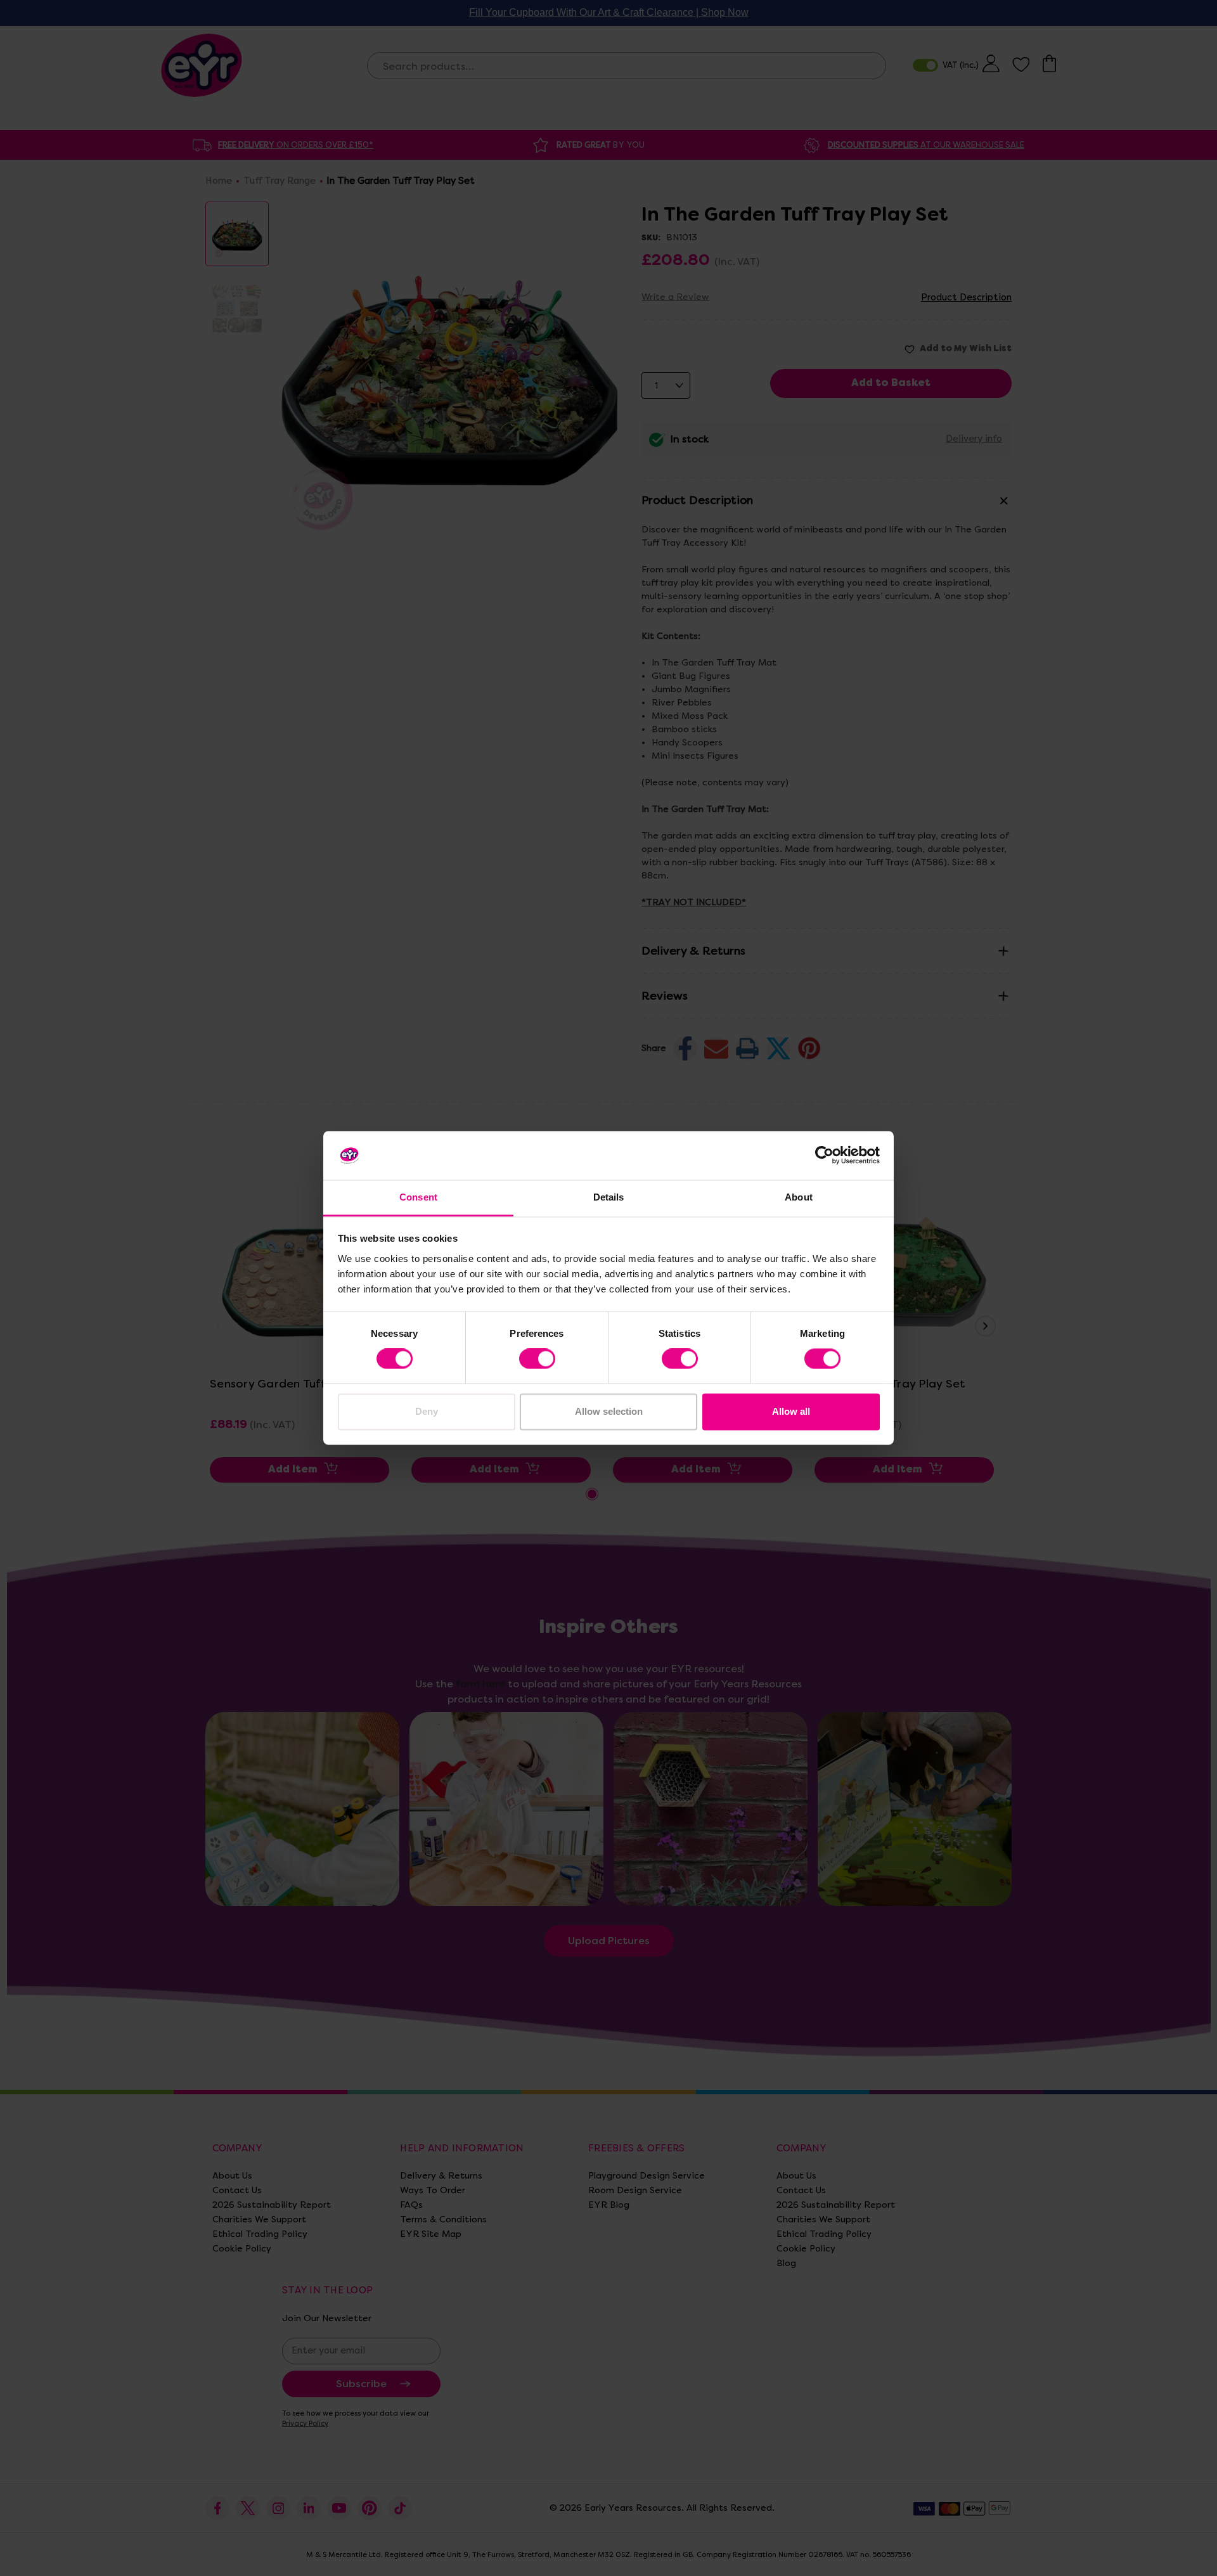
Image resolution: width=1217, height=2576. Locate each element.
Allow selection (609, 1411)
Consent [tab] (418, 1197)
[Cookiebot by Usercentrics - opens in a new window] (824, 1156)
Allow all (791, 1411)
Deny (427, 1411)
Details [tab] (609, 1197)
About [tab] (799, 1197)
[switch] (537, 1359)
